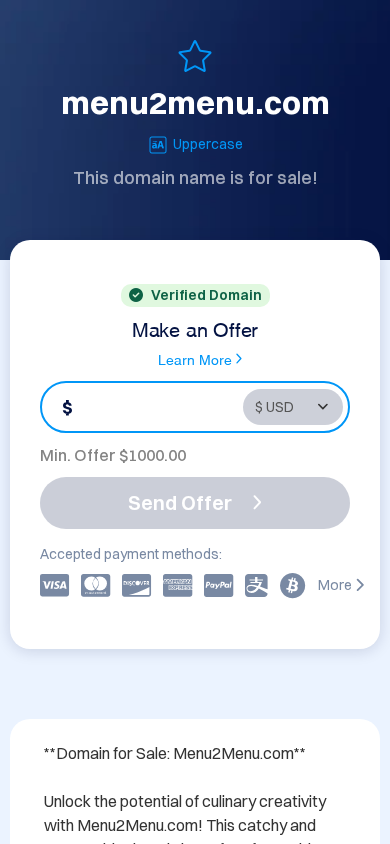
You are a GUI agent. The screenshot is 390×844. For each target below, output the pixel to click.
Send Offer (180, 502)
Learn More (195, 358)
